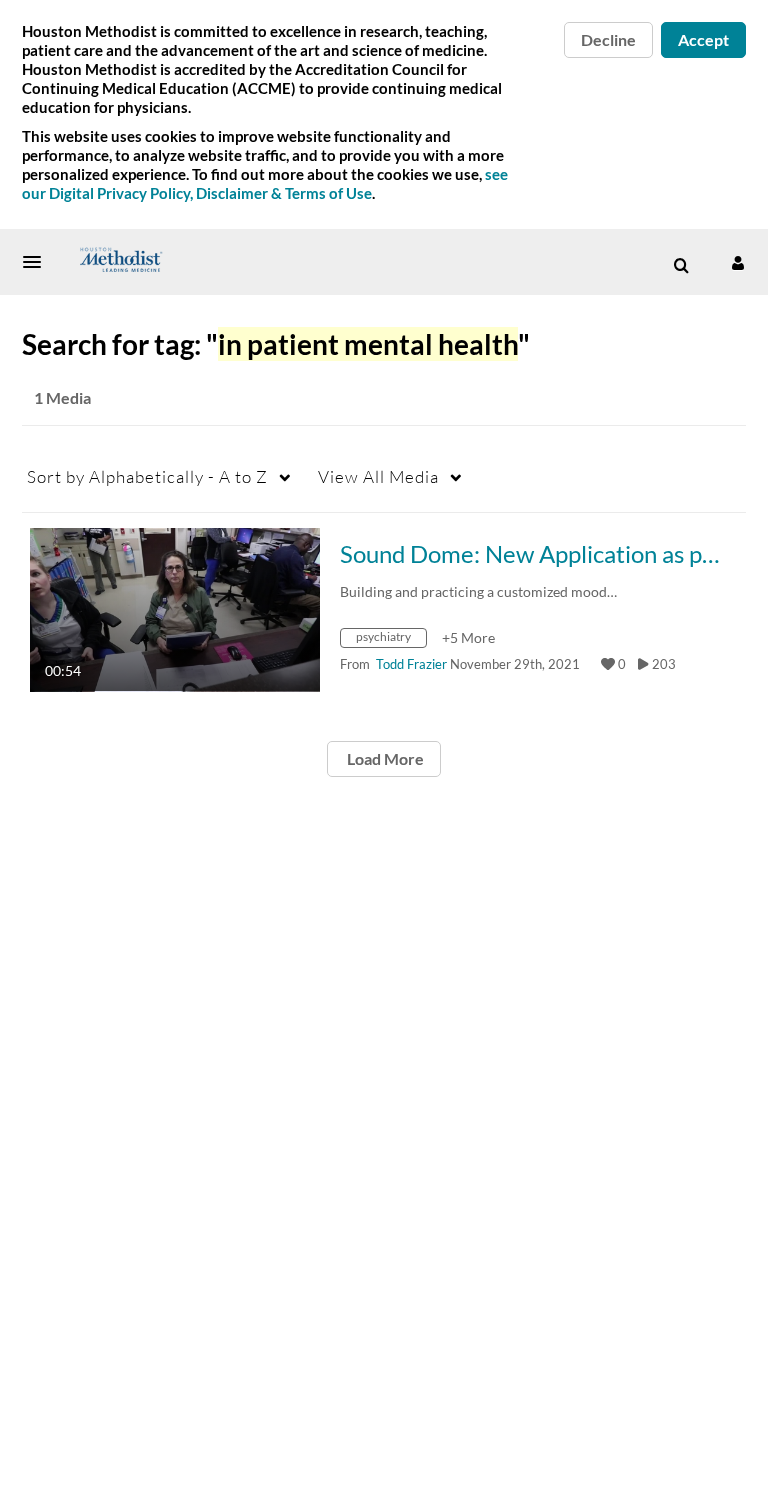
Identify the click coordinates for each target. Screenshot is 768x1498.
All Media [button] (378, 476)
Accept (703, 39)
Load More (384, 758)
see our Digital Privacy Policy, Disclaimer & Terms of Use (265, 183)
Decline (608, 39)
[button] (38, 262)
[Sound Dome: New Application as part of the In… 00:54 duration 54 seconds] (175, 608)
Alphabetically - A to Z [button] (147, 476)
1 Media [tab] (62, 397)
